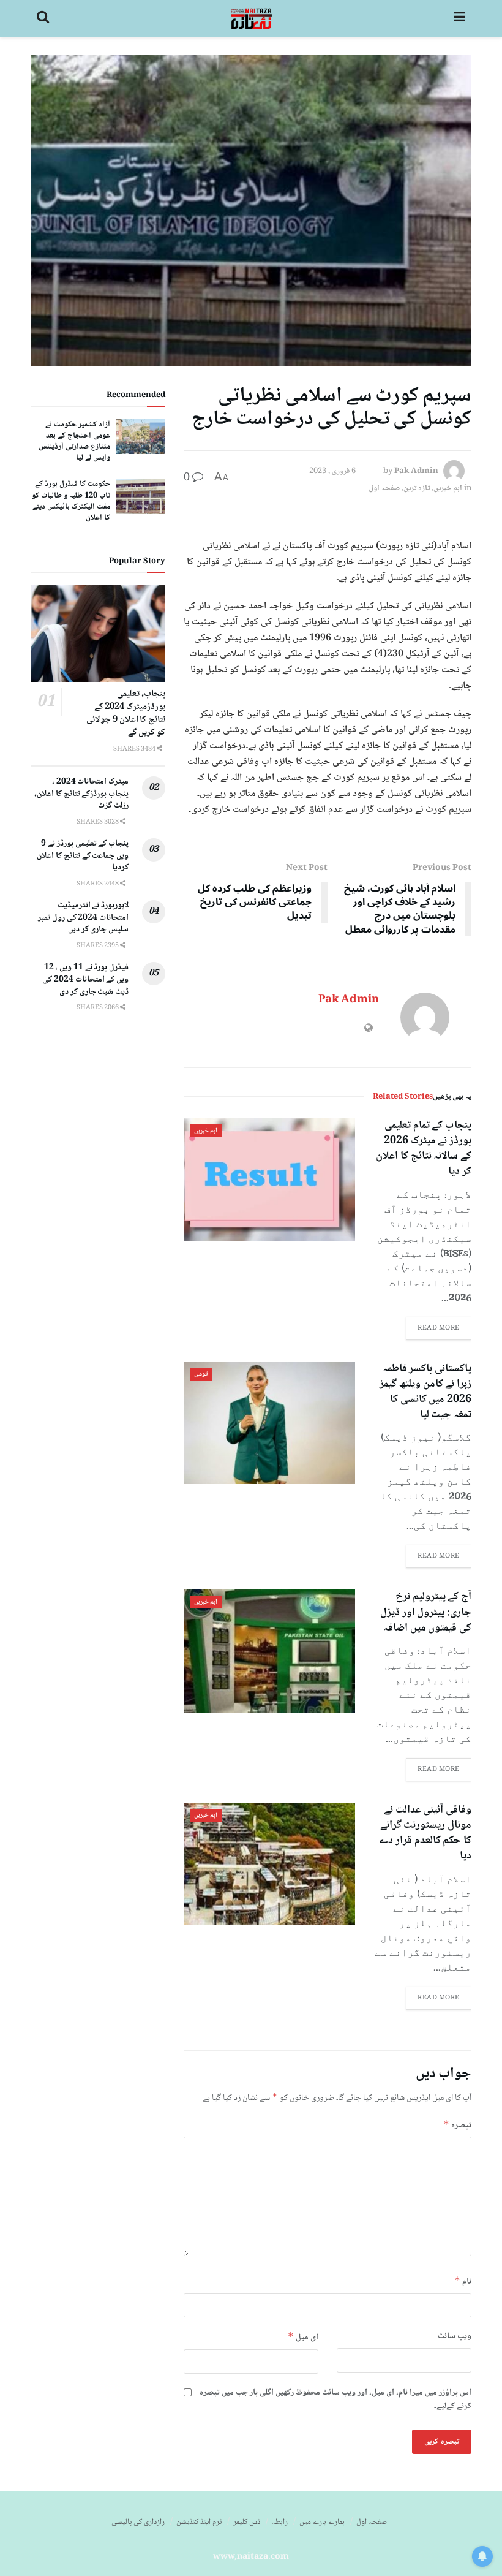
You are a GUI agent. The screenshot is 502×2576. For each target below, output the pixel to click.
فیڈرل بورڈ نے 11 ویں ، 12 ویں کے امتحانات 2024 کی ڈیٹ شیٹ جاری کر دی (85, 979)
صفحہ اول (384, 488)
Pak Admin (416, 471)
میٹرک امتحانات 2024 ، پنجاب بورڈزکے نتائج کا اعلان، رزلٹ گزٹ (81, 794)
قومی (201, 1374)
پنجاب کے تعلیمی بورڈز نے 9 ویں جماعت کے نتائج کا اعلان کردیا (83, 856)
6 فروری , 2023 (332, 471)
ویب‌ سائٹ (455, 2336)
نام (463, 2282)
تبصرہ (457, 2125)
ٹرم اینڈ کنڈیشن (199, 2522)
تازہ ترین (417, 488)
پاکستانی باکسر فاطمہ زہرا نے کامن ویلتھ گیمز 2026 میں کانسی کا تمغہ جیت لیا (425, 1392)
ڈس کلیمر (247, 2522)
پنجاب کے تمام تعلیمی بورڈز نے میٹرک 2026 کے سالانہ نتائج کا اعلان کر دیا (424, 1149)
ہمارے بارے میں (322, 2522)
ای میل (303, 2337)
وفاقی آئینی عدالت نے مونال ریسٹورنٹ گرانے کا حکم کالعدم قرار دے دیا (425, 1833)
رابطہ (280, 2522)
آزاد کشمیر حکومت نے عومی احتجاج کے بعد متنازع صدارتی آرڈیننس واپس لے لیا (74, 441)
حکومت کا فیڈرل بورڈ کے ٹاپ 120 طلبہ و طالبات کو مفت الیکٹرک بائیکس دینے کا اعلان (71, 501)
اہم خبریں (448, 488)
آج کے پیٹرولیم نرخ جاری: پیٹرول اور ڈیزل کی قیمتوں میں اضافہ (426, 1612)
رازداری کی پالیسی (138, 2522)
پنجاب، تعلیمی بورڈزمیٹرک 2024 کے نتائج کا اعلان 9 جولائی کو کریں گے (126, 714)
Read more (439, 1328)
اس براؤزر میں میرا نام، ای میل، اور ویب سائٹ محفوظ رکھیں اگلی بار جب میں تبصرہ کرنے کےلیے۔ (335, 2400)
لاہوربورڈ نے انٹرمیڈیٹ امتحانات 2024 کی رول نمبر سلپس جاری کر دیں (83, 918)
